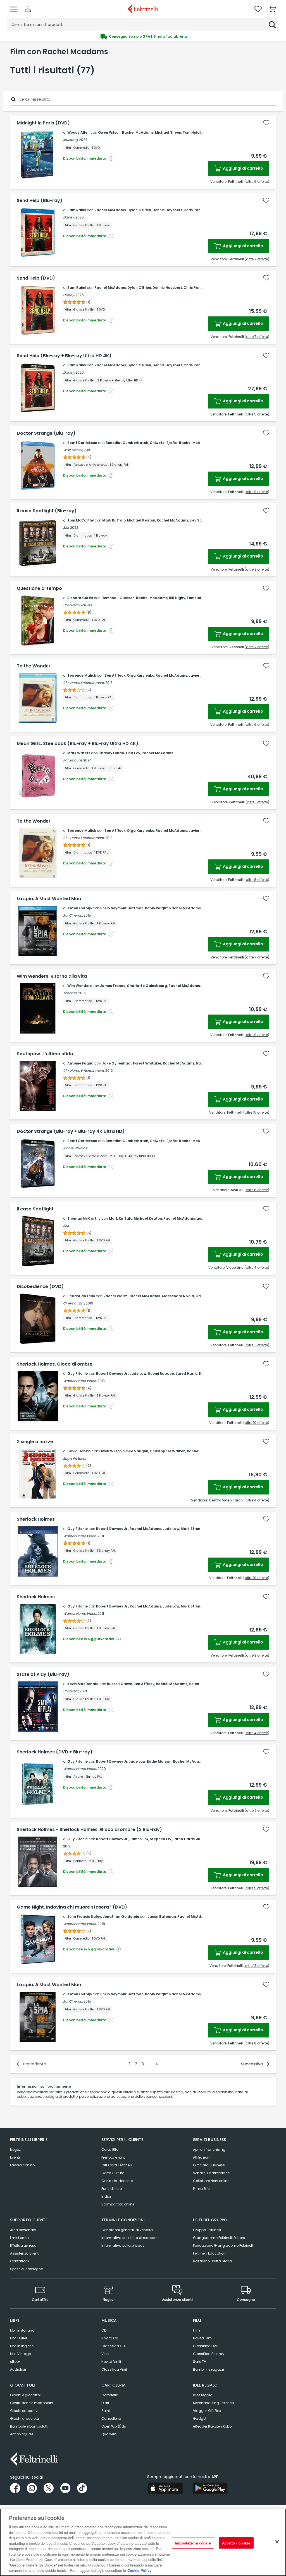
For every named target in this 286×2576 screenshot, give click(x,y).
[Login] (28, 9)
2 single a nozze (35, 1442)
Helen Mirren (200, 1684)
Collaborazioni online (211, 2181)
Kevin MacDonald (83, 1684)
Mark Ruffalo (114, 520)
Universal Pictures (78, 605)
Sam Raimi (77, 210)
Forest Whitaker (147, 1063)
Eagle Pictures (74, 1458)
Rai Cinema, (73, 915)
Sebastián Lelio (81, 1296)
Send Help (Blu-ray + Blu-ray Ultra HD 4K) (64, 356)
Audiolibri (18, 2369)
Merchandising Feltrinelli (214, 2403)
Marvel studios (75, 1148)
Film (196, 2330)
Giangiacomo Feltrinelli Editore (219, 2238)
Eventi (15, 2157)
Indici (106, 2196)
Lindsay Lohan (111, 753)
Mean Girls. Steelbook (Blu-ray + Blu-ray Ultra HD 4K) (78, 744)
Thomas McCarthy (84, 1218)
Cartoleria (110, 2395)
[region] (143, 2542)
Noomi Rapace (161, 1374)
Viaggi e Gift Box (207, 2411)
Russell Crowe (120, 1684)
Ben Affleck (115, 675)
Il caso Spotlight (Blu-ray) (47, 511)
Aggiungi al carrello (243, 168)
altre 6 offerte (257, 724)
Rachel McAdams (138, 132)
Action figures (22, 2434)
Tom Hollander (200, 598)
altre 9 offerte (257, 182)
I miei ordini (20, 2238)
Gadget (200, 2418)
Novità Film (202, 2338)
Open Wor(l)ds (114, 2426)
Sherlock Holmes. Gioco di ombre (55, 1364)
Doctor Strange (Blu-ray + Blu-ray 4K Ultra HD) (71, 1131)
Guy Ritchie (78, 1374)
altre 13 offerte (256, 1966)
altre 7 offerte (257, 259)
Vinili (105, 2354)
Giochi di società (25, 2418)
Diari (105, 2403)
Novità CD (110, 2338)
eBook (15, 2362)
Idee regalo (203, 2395)
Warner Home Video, (80, 1381)
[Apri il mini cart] (272, 9)
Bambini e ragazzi (208, 2369)
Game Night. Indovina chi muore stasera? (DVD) (72, 1907)
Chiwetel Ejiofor (164, 443)
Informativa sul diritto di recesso (129, 2238)
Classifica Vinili (115, 2369)
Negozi (16, 2150)
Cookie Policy (139, 2570)
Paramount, (73, 760)
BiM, (66, 528)
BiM (66, 1226)
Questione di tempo (39, 588)
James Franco (113, 986)
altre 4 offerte (257, 1267)
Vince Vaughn (136, 1451)
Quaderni (109, 2434)
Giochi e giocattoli (26, 2395)
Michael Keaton (141, 520)
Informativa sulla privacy (123, 2245)
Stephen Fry (160, 1839)
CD (104, 2330)
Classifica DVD (206, 2346)
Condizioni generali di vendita (127, 2230)
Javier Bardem (202, 675)
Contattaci (19, 2261)
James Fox (139, 1839)
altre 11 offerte (257, 1345)
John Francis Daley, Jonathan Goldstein (103, 1917)
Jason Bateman (162, 1917)
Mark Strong (192, 1529)
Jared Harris (186, 1374)
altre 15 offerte (256, 1112)
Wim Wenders (79, 986)
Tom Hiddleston (197, 132)
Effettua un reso (23, 2245)
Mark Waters (79, 753)
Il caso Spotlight (35, 1209)
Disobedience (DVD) (40, 1287)
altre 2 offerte (257, 569)
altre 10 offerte (256, 1423)
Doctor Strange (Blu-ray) (46, 433)
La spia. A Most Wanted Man (49, 899)
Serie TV (200, 2362)
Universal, (71, 1691)
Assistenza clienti (25, 2253)
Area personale (23, 2230)
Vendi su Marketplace (211, 2173)
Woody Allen (78, 132)
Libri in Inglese (22, 2346)
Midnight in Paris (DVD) (43, 123)
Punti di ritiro (112, 2189)
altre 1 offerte (257, 802)
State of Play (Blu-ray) (43, 1674)
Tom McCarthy (81, 520)
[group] (143, 37)
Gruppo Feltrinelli (207, 2230)
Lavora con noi (23, 2165)
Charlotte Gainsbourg (147, 986)
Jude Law (138, 1374)
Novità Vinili (111, 2362)
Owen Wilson (109, 132)
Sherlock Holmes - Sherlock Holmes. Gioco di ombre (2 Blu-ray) (89, 1830)
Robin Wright (156, 908)
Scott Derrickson (82, 443)
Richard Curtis (80, 598)
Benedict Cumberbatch (127, 443)
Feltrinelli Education (209, 2253)
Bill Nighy (177, 598)
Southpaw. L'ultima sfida (45, 1054)
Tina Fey (133, 753)
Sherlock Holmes (36, 1519)
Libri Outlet (19, 2338)
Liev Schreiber (202, 520)
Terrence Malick (82, 675)
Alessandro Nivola (178, 1296)
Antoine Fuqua (80, 1063)
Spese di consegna (27, 2269)
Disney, (69, 217)
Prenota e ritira (113, 2157)
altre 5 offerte (257, 414)
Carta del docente (117, 2181)
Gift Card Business (209, 2165)
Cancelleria (111, 2418)
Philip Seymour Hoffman (122, 908)
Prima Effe (201, 2189)
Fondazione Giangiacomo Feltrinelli (223, 2245)
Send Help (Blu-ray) (40, 201)
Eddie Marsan (159, 1761)
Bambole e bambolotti (29, 2426)
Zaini (106, 2411)
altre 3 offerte (257, 1655)
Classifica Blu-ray (209, 2354)
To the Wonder (34, 666)
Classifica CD (113, 2346)
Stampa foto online (118, 2204)
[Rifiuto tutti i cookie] (277, 2542)
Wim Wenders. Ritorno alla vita (52, 976)
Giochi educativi (24, 2411)
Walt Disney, (73, 450)
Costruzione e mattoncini (32, 2403)
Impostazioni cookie (193, 2543)
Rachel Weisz (115, 1296)
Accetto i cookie (236, 2543)
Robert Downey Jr (112, 1761)
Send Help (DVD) (36, 278)
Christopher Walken (168, 1451)
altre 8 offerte (257, 880)
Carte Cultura (113, 2173)
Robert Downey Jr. (112, 1374)
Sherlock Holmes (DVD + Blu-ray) (55, 1752)
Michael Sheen (168, 132)
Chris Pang (193, 210)
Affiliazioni (202, 2157)
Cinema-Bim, (74, 1303)
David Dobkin (79, 1451)
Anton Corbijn (80, 908)
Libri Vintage (20, 2354)
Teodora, (70, 993)
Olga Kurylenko (140, 675)
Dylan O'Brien (139, 210)
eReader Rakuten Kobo (212, 2426)
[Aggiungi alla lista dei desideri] (266, 123)
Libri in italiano (22, 2330)
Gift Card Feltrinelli (117, 2165)
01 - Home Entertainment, (84, 683)
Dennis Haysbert (167, 210)
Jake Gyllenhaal (117, 1063)
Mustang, (71, 140)
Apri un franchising (209, 2150)
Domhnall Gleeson (118, 598)
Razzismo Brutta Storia (212, 2261)
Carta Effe (110, 2150)
